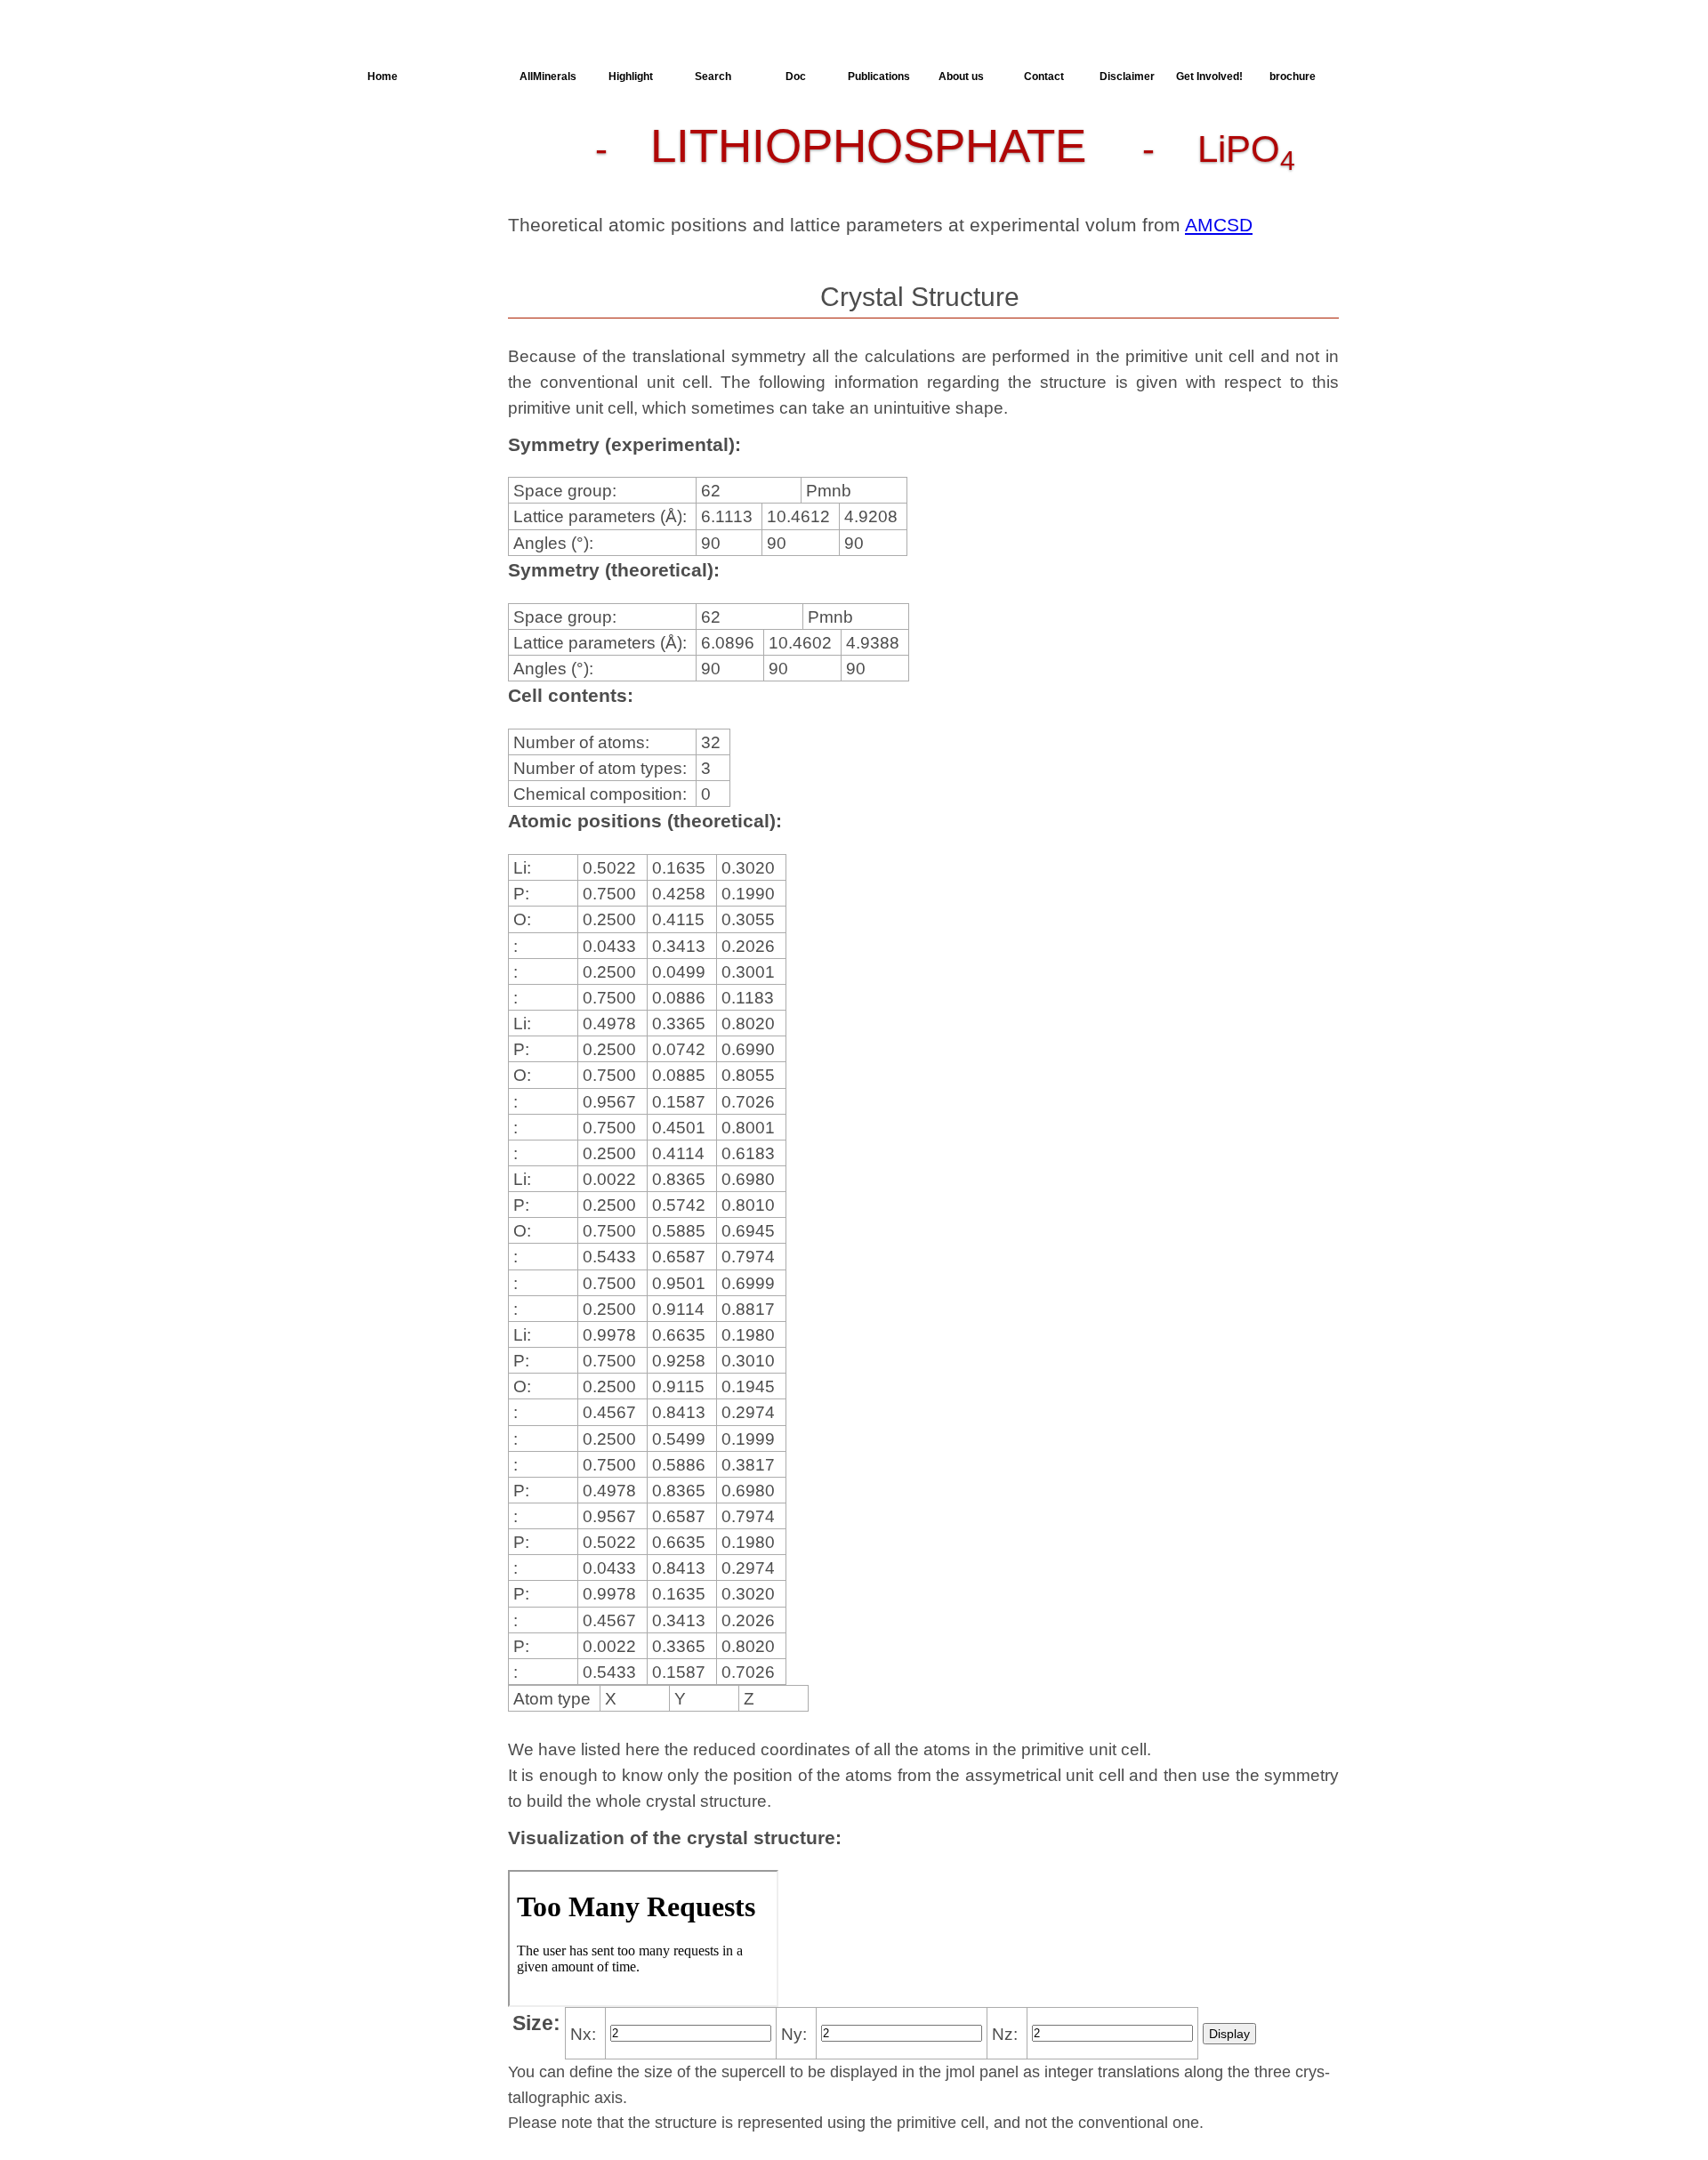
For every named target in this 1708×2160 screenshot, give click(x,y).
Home (383, 77)
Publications (879, 77)
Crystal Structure (402, 145)
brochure (1293, 77)
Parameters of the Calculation (422, 174)
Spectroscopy (418, 238)
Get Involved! (1209, 77)
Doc (796, 77)
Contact (1044, 77)
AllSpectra (465, 77)
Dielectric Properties (406, 209)
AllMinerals (548, 77)
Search (713, 77)
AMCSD (1219, 225)
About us (961, 77)
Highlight (631, 77)
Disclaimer (1127, 77)
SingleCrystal (416, 270)
